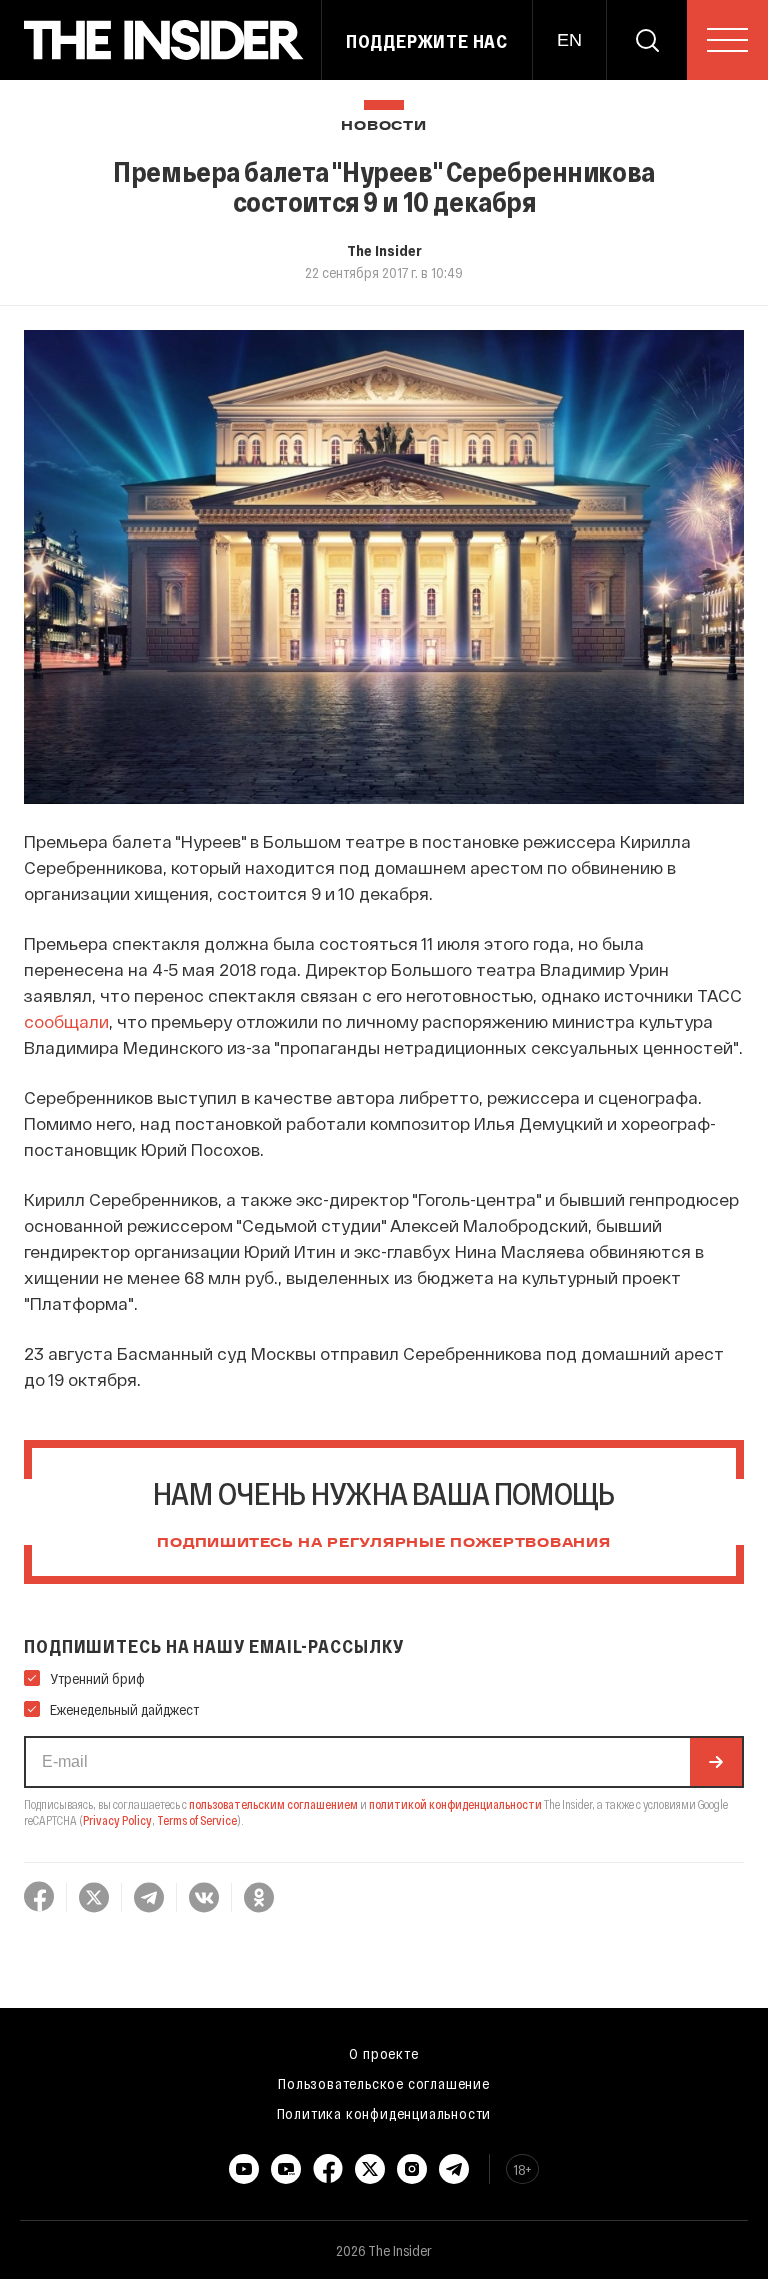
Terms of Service (197, 1820)
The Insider (384, 250)
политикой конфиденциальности (455, 1804)
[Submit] (716, 1762)
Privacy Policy (117, 1820)
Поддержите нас (427, 41)
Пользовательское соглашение (384, 2083)
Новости (383, 126)
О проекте (383, 2053)
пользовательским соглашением (273, 1804)
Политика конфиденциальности (384, 2113)
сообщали (66, 1021)
